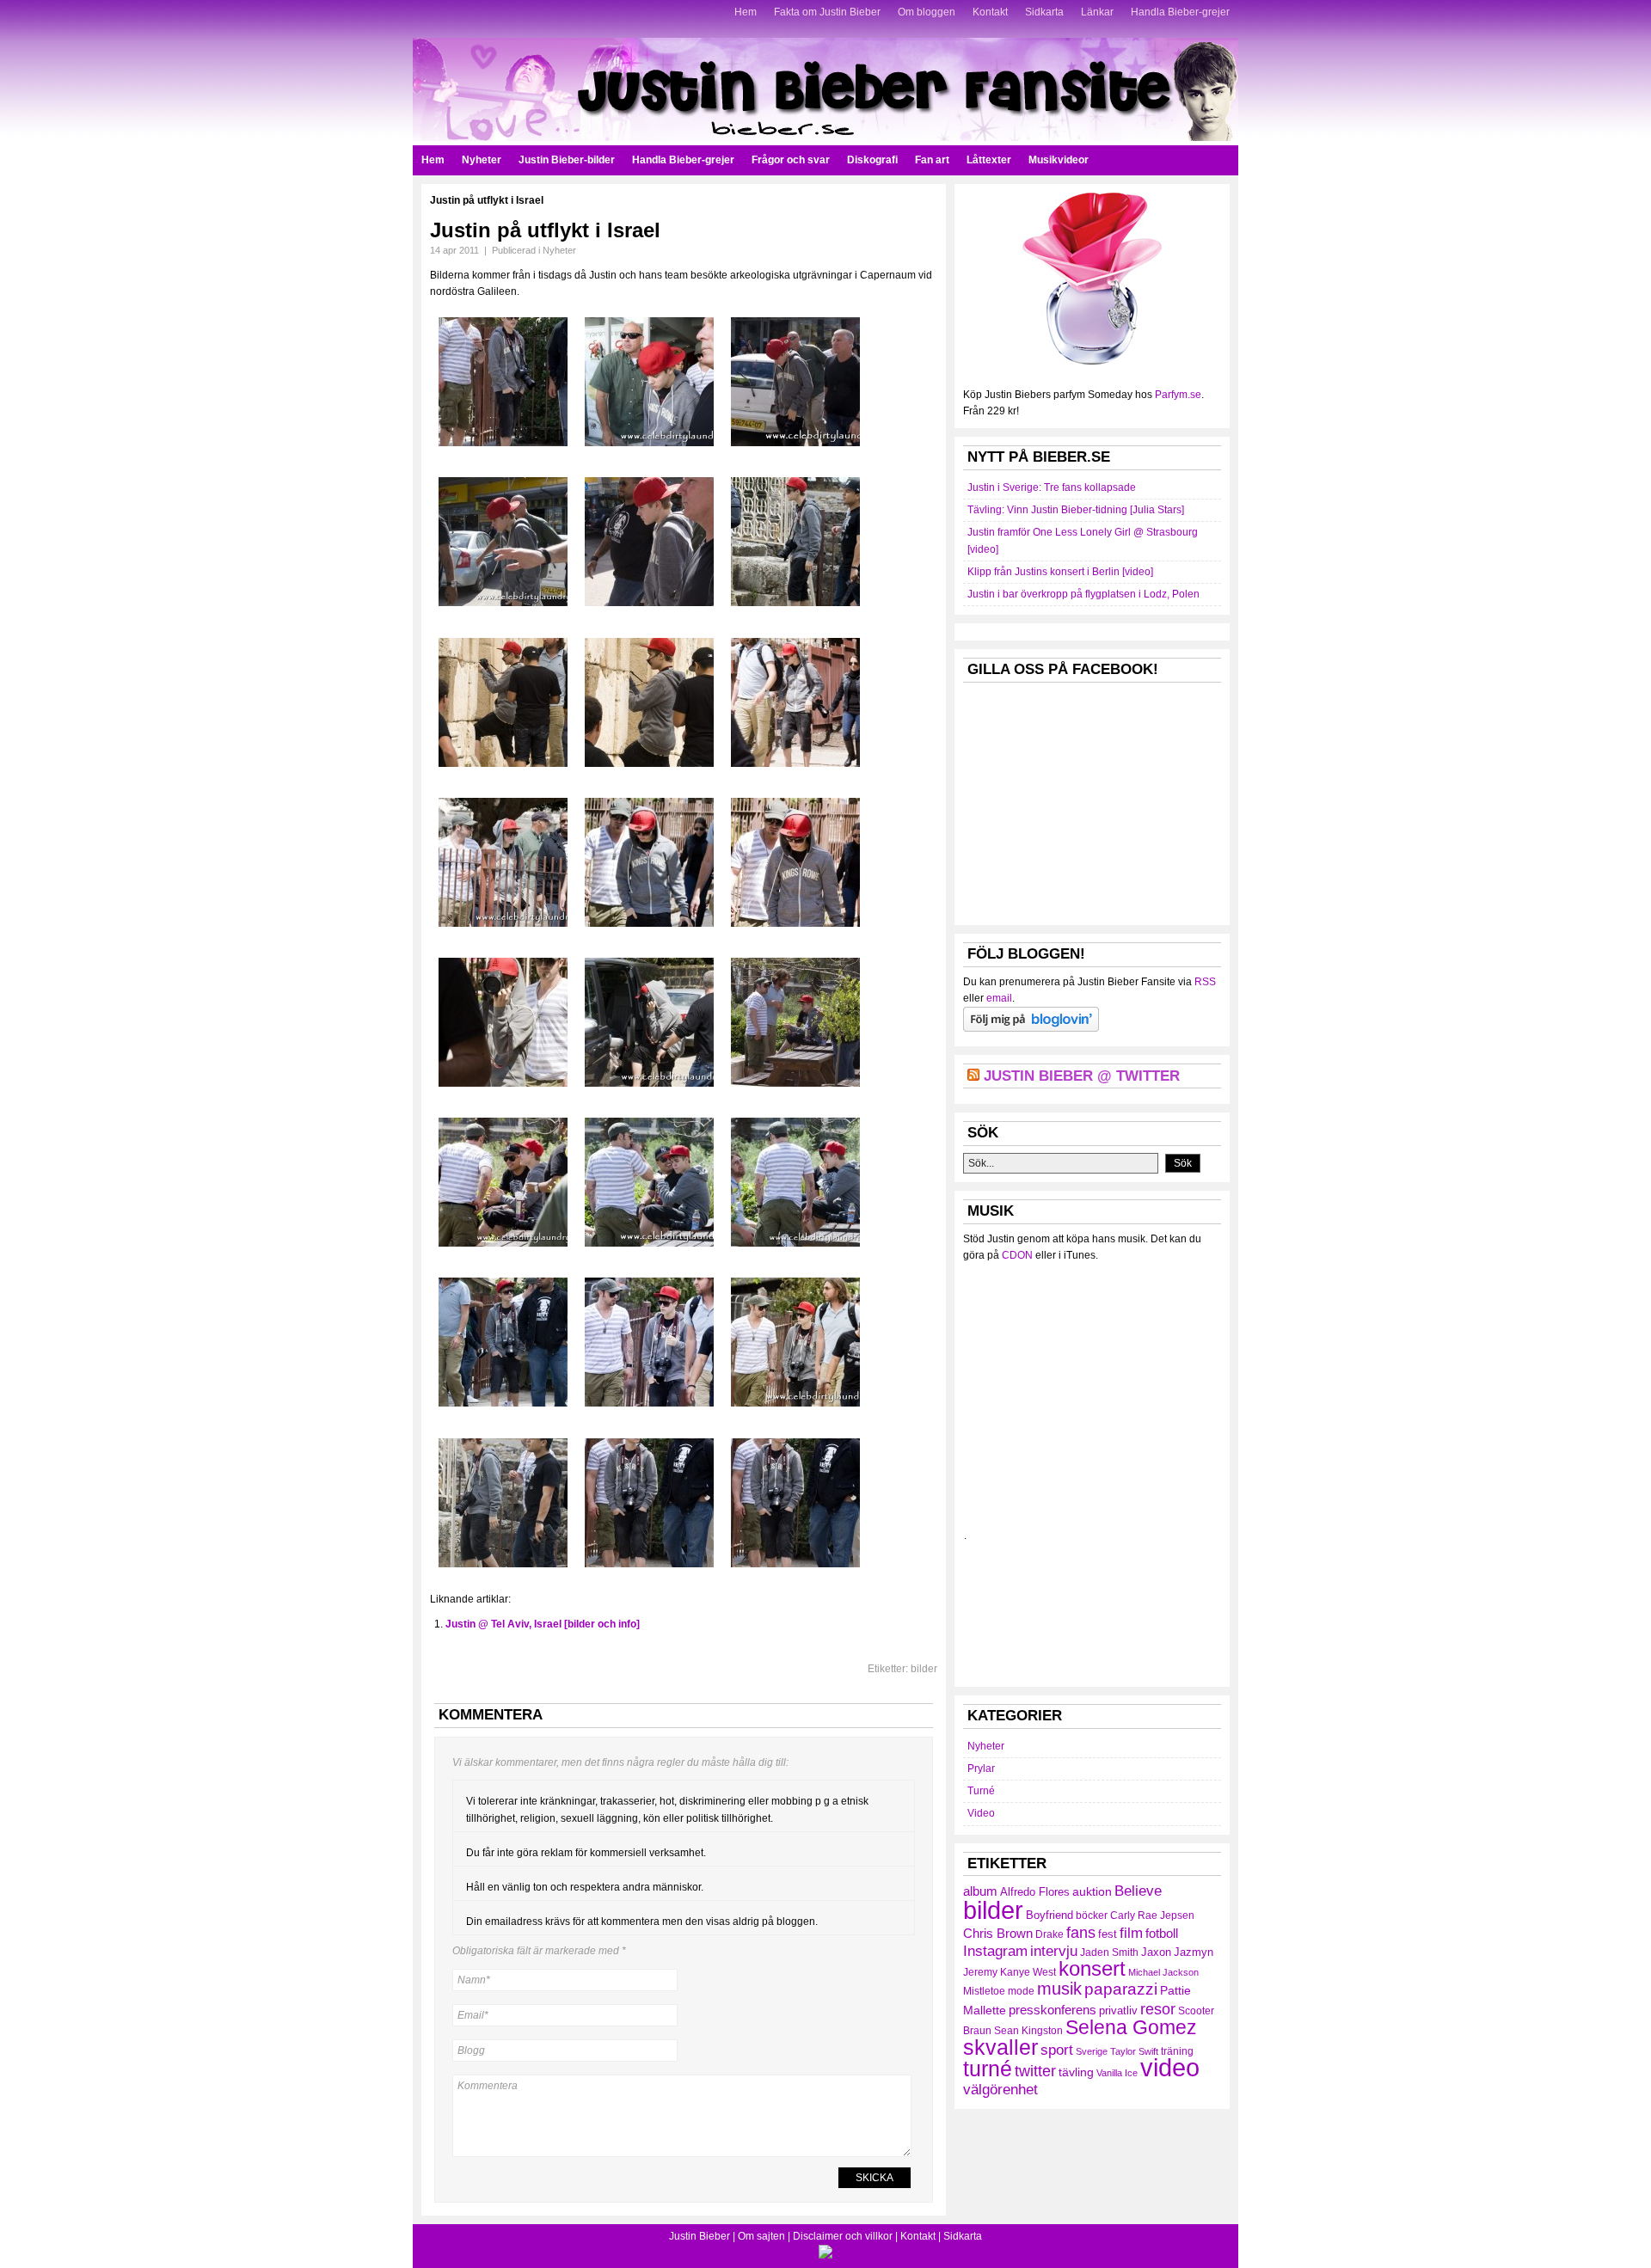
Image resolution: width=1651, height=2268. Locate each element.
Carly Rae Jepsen (1152, 1916)
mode (1021, 1991)
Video (981, 1813)
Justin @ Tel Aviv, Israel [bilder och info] (543, 1624)
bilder (924, 1669)
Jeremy (980, 1972)
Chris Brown (998, 1933)
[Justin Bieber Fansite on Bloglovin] (1031, 1028)
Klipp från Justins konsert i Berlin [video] (1060, 572)
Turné (981, 1791)
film (1131, 1933)
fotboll (1162, 1933)
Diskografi (872, 160)
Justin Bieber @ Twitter (1082, 1076)
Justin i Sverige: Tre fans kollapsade (1052, 487)
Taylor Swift (1134, 2051)
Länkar (1097, 12)
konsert (1092, 1969)
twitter (1035, 2071)
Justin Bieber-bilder (567, 160)
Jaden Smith (1109, 1952)
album (980, 1891)
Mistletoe (984, 1991)
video (1170, 2068)
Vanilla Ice (1117, 2073)
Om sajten (761, 2236)
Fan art (932, 160)
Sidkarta (1044, 12)
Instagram (995, 1951)
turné (988, 2069)
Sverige (1092, 2051)
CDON (1017, 1255)
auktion (1092, 1891)
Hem (746, 12)
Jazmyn (1194, 1952)
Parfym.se (1178, 395)
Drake (1050, 1934)
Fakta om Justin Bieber (827, 12)
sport (1057, 2050)
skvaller (1000, 2047)
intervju (1054, 1951)
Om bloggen (927, 12)
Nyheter (482, 160)
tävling (1076, 2072)
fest (1108, 1934)
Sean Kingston (1028, 2031)
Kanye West (1028, 1972)
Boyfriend (1050, 1915)
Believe (1138, 1891)
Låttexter (989, 160)
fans (1081, 1932)
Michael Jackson (1163, 1972)
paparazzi (1121, 1989)
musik (1059, 1989)
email (999, 998)
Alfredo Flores (1035, 1892)
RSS (1205, 982)
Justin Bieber (700, 2236)
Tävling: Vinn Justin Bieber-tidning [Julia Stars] (1076, 510)
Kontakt (990, 12)
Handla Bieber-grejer (1180, 12)
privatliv (1118, 2011)
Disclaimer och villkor (843, 2236)
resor (1158, 2009)
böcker (1092, 1916)
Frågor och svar (791, 160)
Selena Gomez (1131, 2027)
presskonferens (1053, 2010)
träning (1177, 2051)
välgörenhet (1000, 2089)
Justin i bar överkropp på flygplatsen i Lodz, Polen (1083, 594)
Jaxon (1156, 1952)
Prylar (981, 1768)
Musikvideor (1059, 160)
